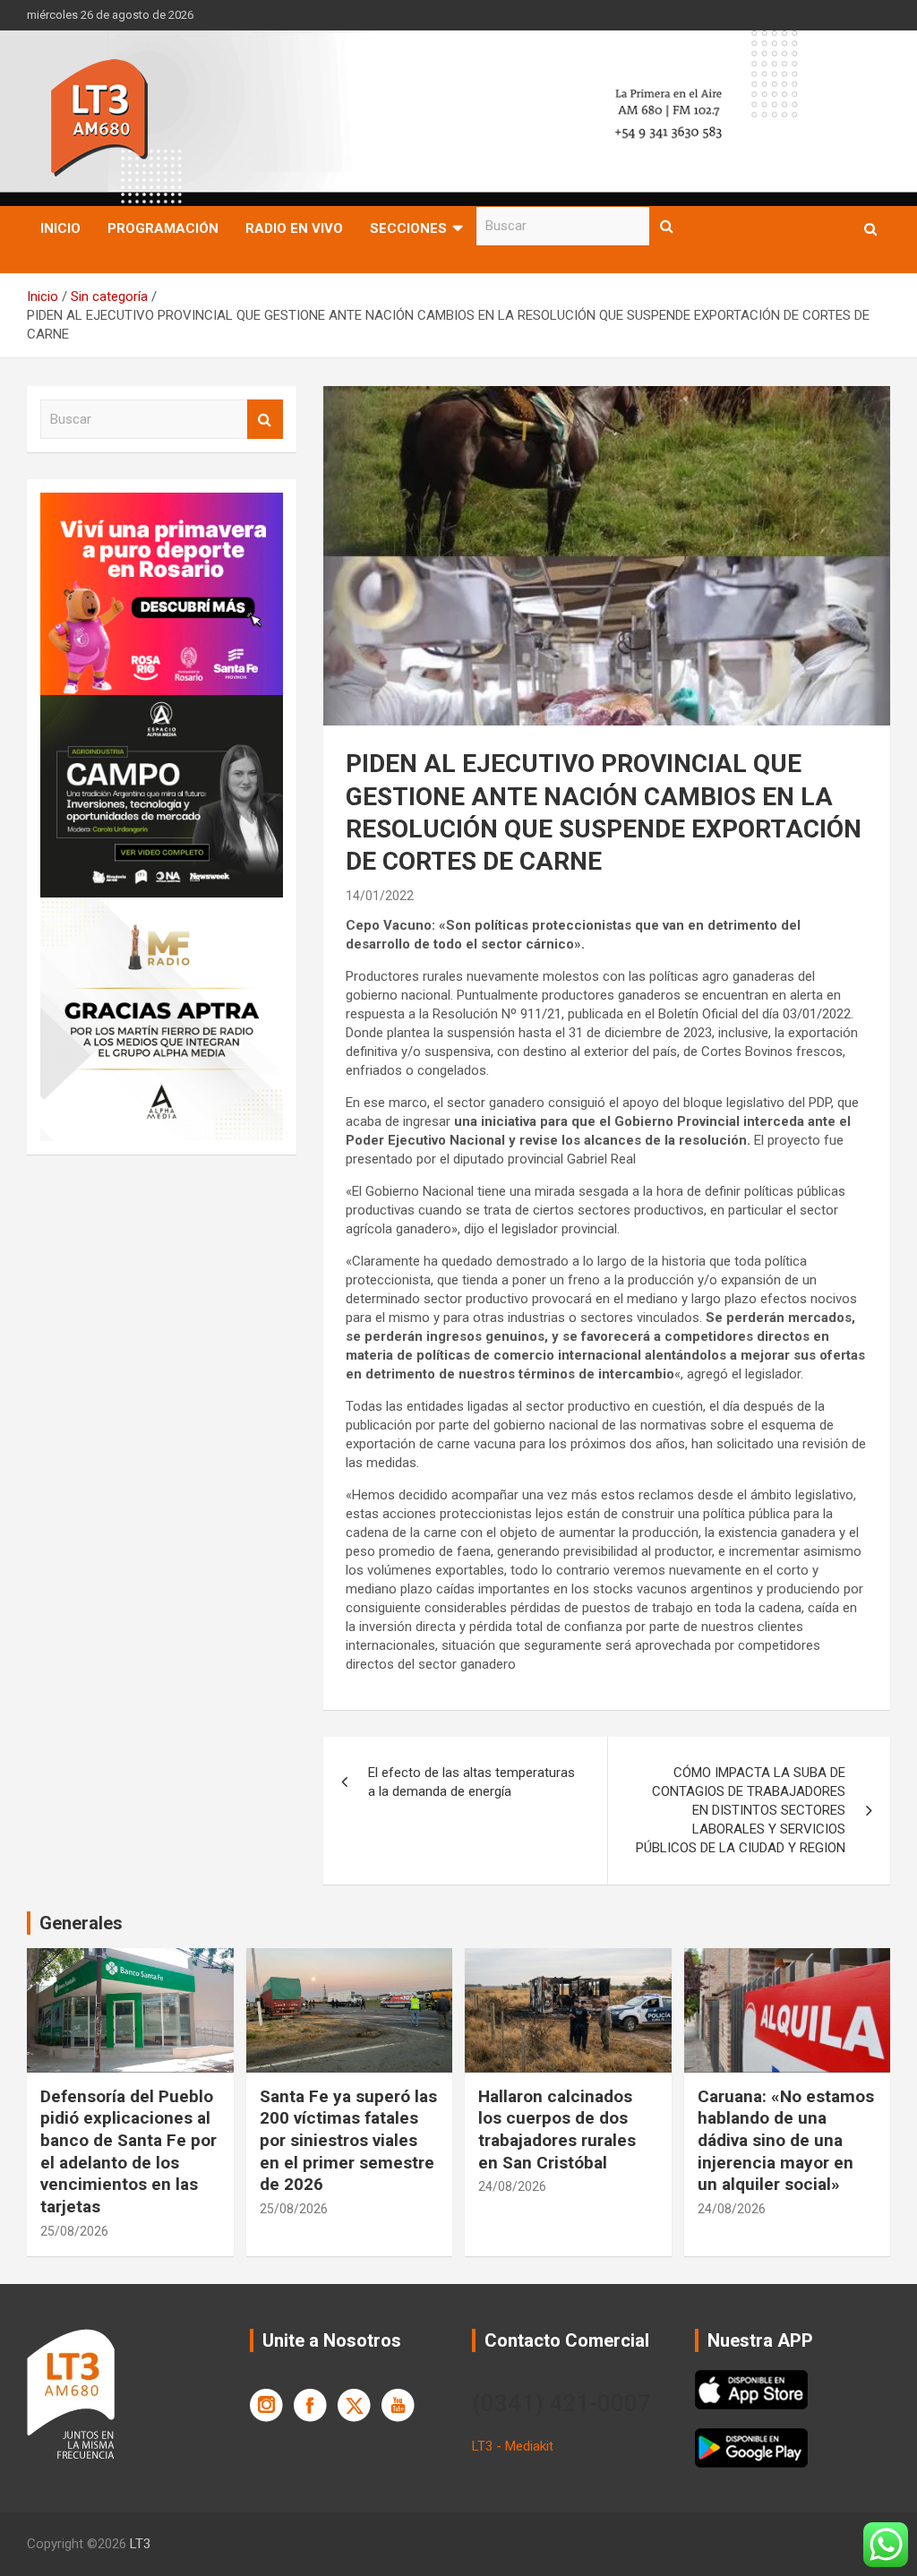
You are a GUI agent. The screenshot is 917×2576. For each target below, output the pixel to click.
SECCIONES (408, 228)
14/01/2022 (380, 896)
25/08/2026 (74, 2231)
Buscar (667, 226)
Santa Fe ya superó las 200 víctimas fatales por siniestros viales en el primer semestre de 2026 (348, 2141)
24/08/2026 (512, 2186)
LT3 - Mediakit (513, 2446)
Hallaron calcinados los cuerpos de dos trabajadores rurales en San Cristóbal (557, 2129)
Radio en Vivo (294, 228)
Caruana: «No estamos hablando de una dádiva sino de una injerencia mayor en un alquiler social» (786, 2141)
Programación (163, 228)
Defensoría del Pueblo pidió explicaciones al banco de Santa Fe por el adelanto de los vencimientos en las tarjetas (129, 2151)
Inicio (60, 228)
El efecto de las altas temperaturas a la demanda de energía (471, 1782)
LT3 (140, 2544)
